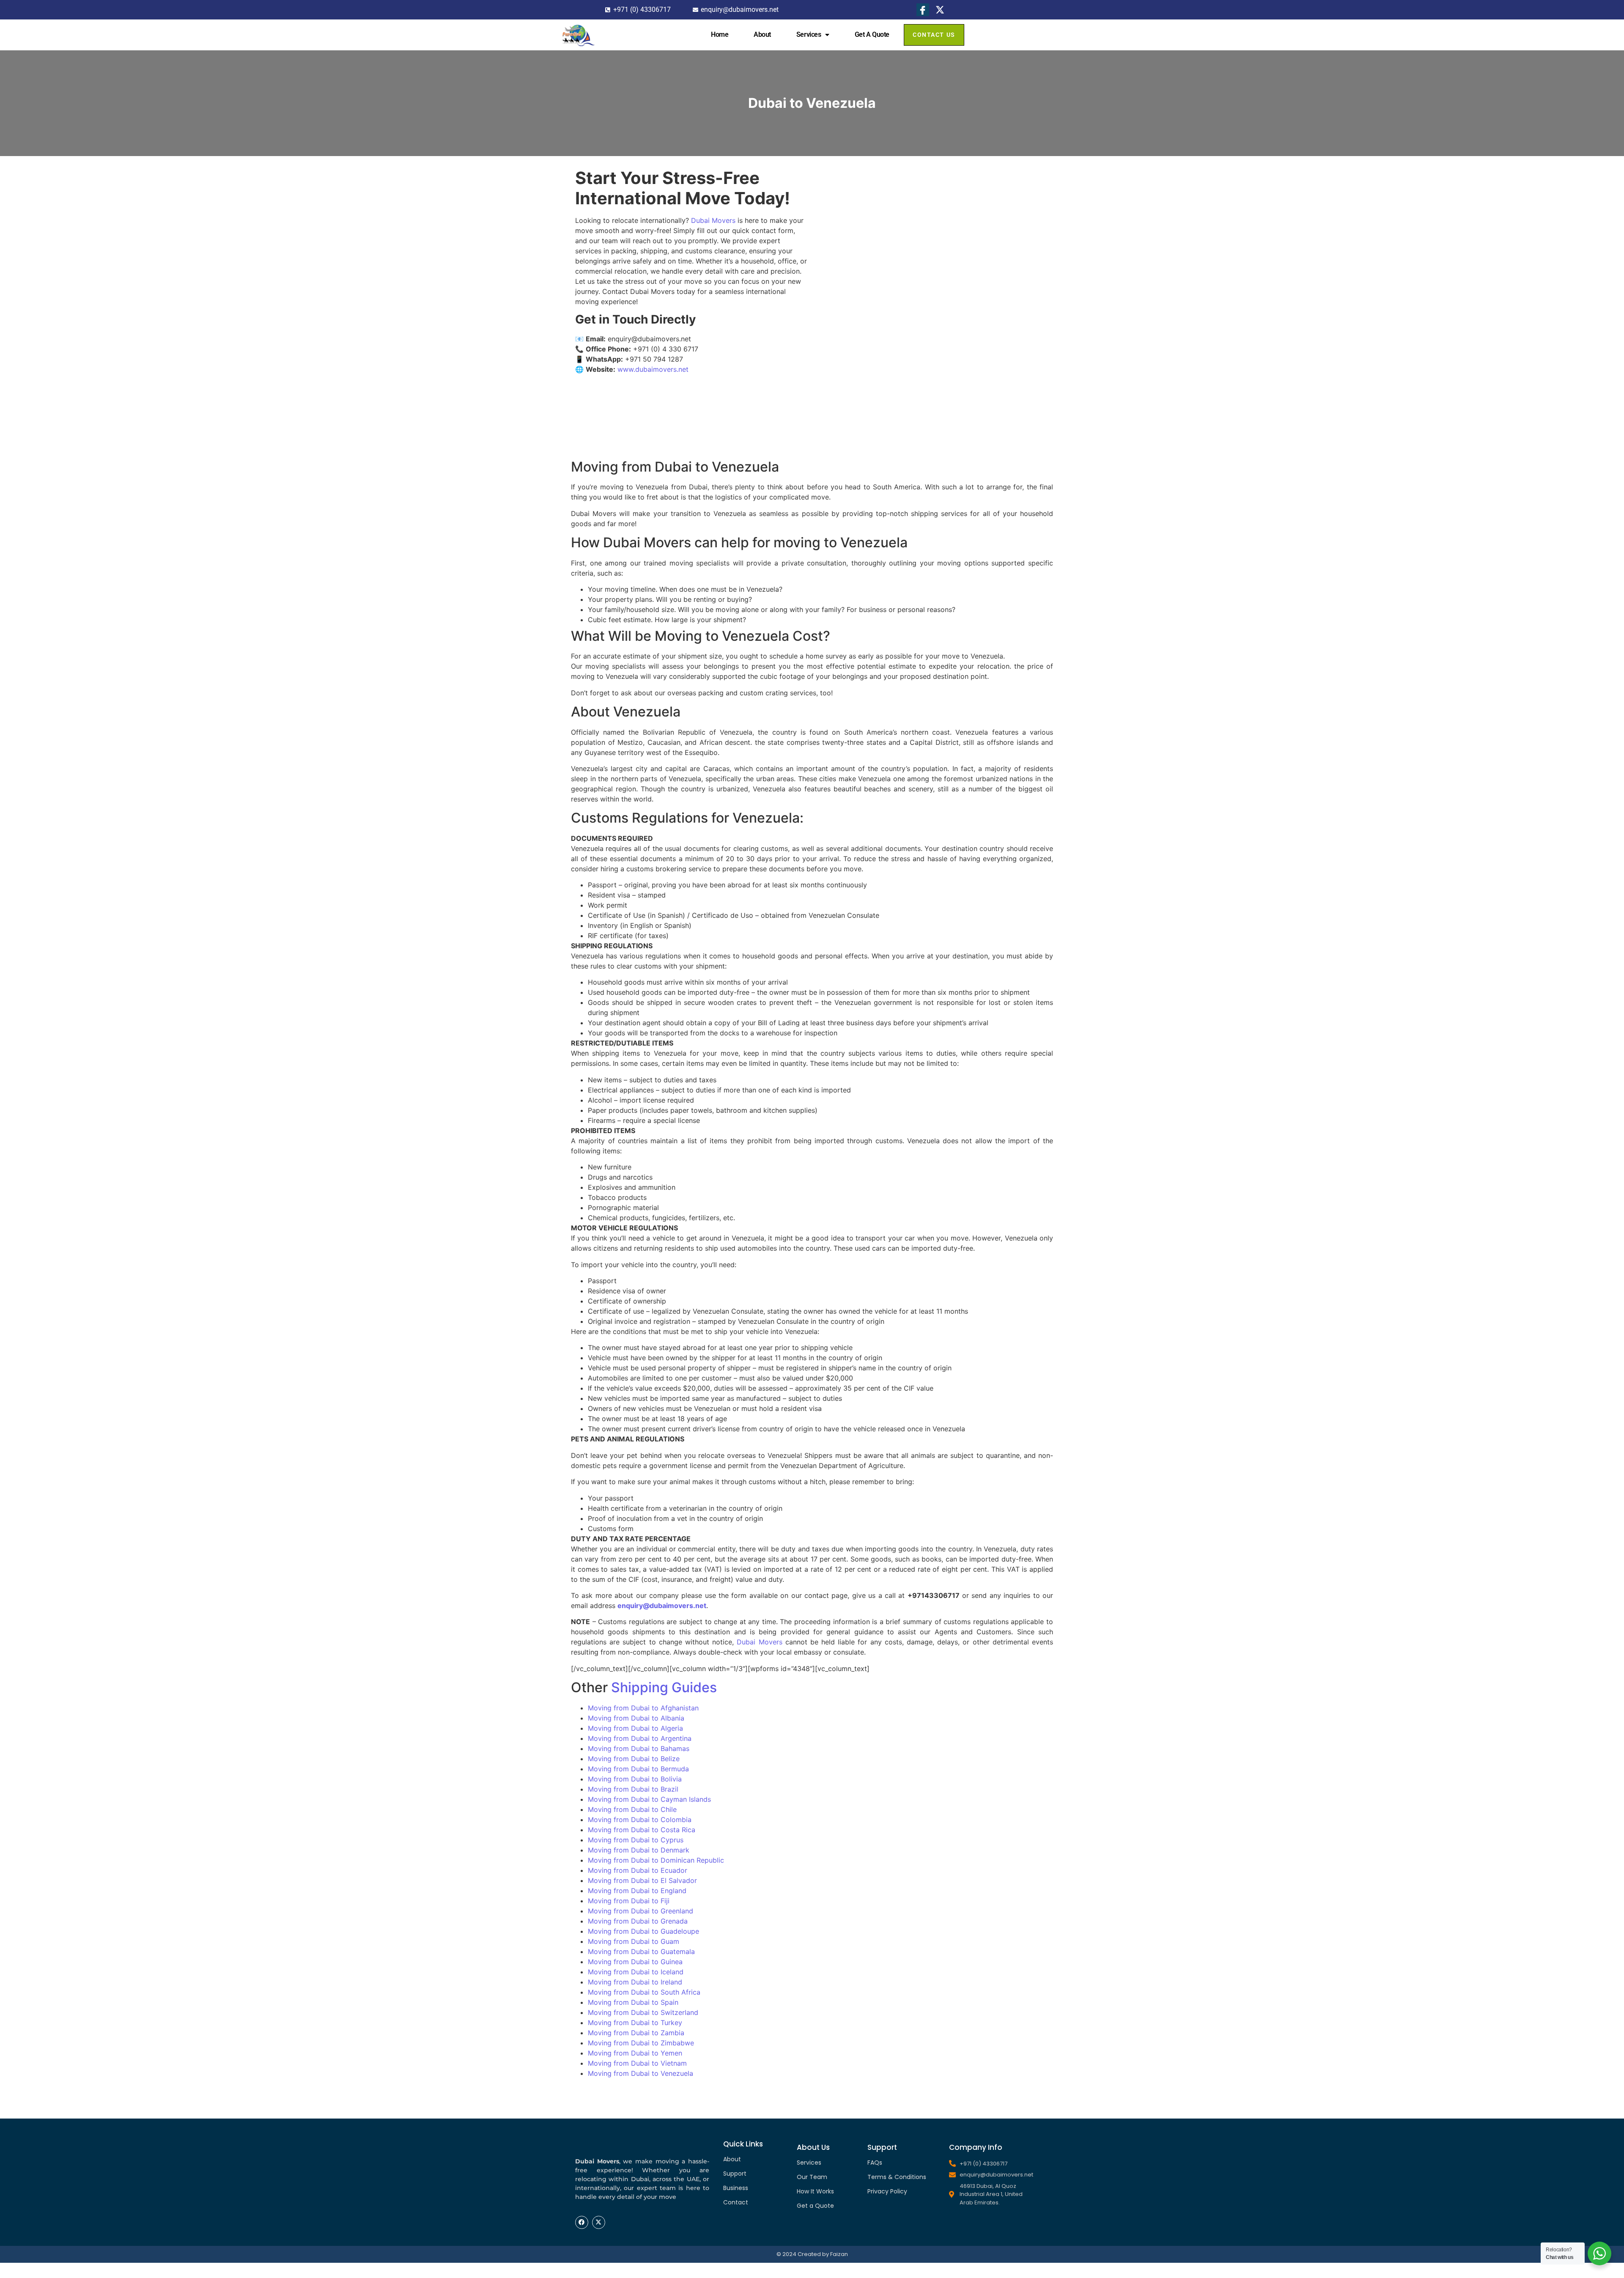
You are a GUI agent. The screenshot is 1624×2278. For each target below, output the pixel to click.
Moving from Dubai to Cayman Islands (649, 1799)
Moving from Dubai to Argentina (640, 1738)
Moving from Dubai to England (637, 1891)
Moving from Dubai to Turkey (635, 2023)
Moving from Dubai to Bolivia (635, 1779)
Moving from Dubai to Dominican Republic (656, 1860)
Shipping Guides (664, 1687)
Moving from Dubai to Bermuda (638, 1769)
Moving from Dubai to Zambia (636, 2033)
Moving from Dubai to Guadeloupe (643, 1931)
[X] (940, 10)
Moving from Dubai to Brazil (633, 1789)
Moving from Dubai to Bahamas (639, 1748)
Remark (850, 80)
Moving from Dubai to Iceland (636, 1972)
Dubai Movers (713, 220)
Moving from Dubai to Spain (633, 2002)
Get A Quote (872, 34)
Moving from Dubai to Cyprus (636, 1840)
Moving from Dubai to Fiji (629, 1901)
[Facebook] (923, 10)
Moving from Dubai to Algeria (635, 1728)
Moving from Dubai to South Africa (644, 1992)
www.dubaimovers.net (653, 369)
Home (720, 34)
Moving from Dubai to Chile (632, 1809)
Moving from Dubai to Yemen (635, 2053)
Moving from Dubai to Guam (634, 1941)
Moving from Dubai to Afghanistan (643, 1708)
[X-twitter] (599, 2222)
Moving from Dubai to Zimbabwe (641, 2043)
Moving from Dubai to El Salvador (642, 1880)
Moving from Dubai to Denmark (639, 1850)
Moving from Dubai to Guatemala (641, 1951)
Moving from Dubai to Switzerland (643, 2012)
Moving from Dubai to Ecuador (638, 1870)
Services (809, 34)
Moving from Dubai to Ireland (635, 1982)
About (762, 34)
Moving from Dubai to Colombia (640, 1820)
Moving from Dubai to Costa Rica (642, 1830)
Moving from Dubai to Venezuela (641, 2073)
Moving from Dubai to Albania (636, 1718)
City (844, 54)
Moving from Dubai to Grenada (638, 1921)
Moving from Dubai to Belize (634, 1759)
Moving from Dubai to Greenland (641, 1911)
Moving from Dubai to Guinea (635, 1962)
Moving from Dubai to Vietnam (637, 2063)
